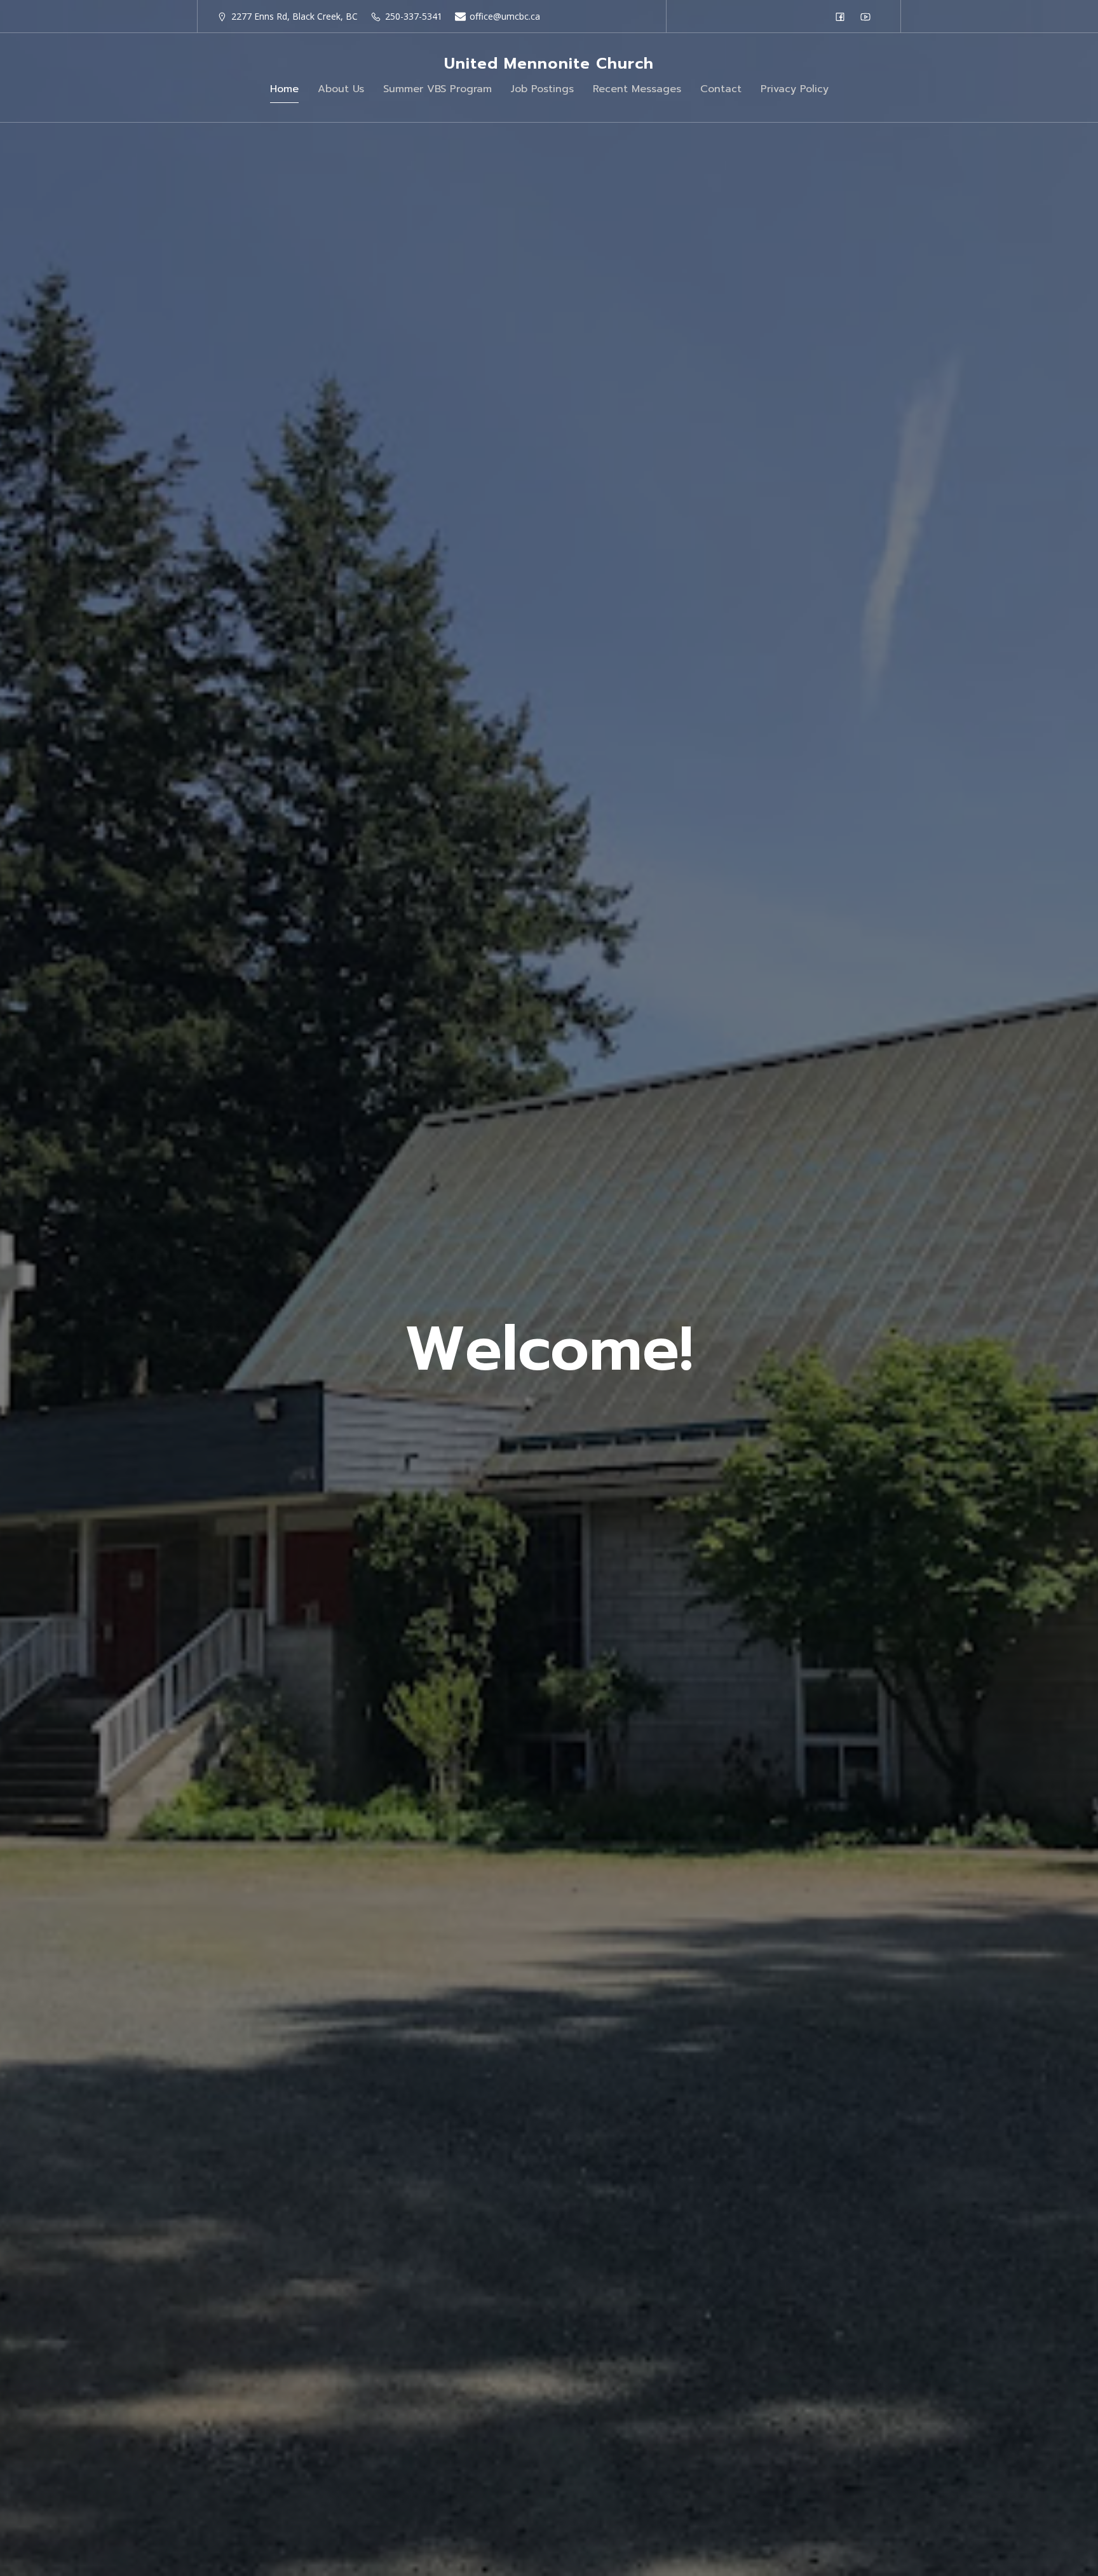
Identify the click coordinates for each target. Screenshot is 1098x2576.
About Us (341, 89)
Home (284, 89)
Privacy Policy (795, 89)
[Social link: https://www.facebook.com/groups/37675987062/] (843, 17)
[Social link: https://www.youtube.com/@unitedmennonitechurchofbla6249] (869, 17)
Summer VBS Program (437, 89)
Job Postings (542, 89)
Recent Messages (637, 89)
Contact (721, 89)
